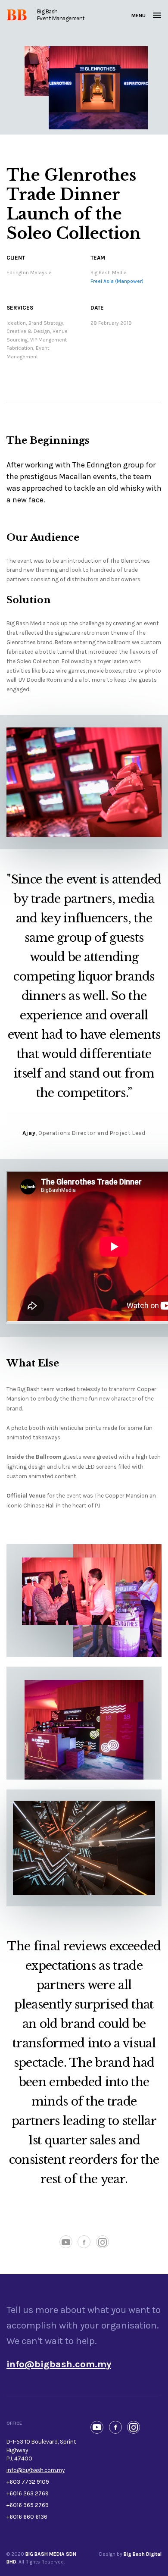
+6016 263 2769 (28, 2493)
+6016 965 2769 (28, 2505)
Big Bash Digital (143, 2554)
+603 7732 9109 (28, 2482)
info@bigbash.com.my (36, 2470)
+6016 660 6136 (27, 2517)
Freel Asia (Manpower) (117, 281)
